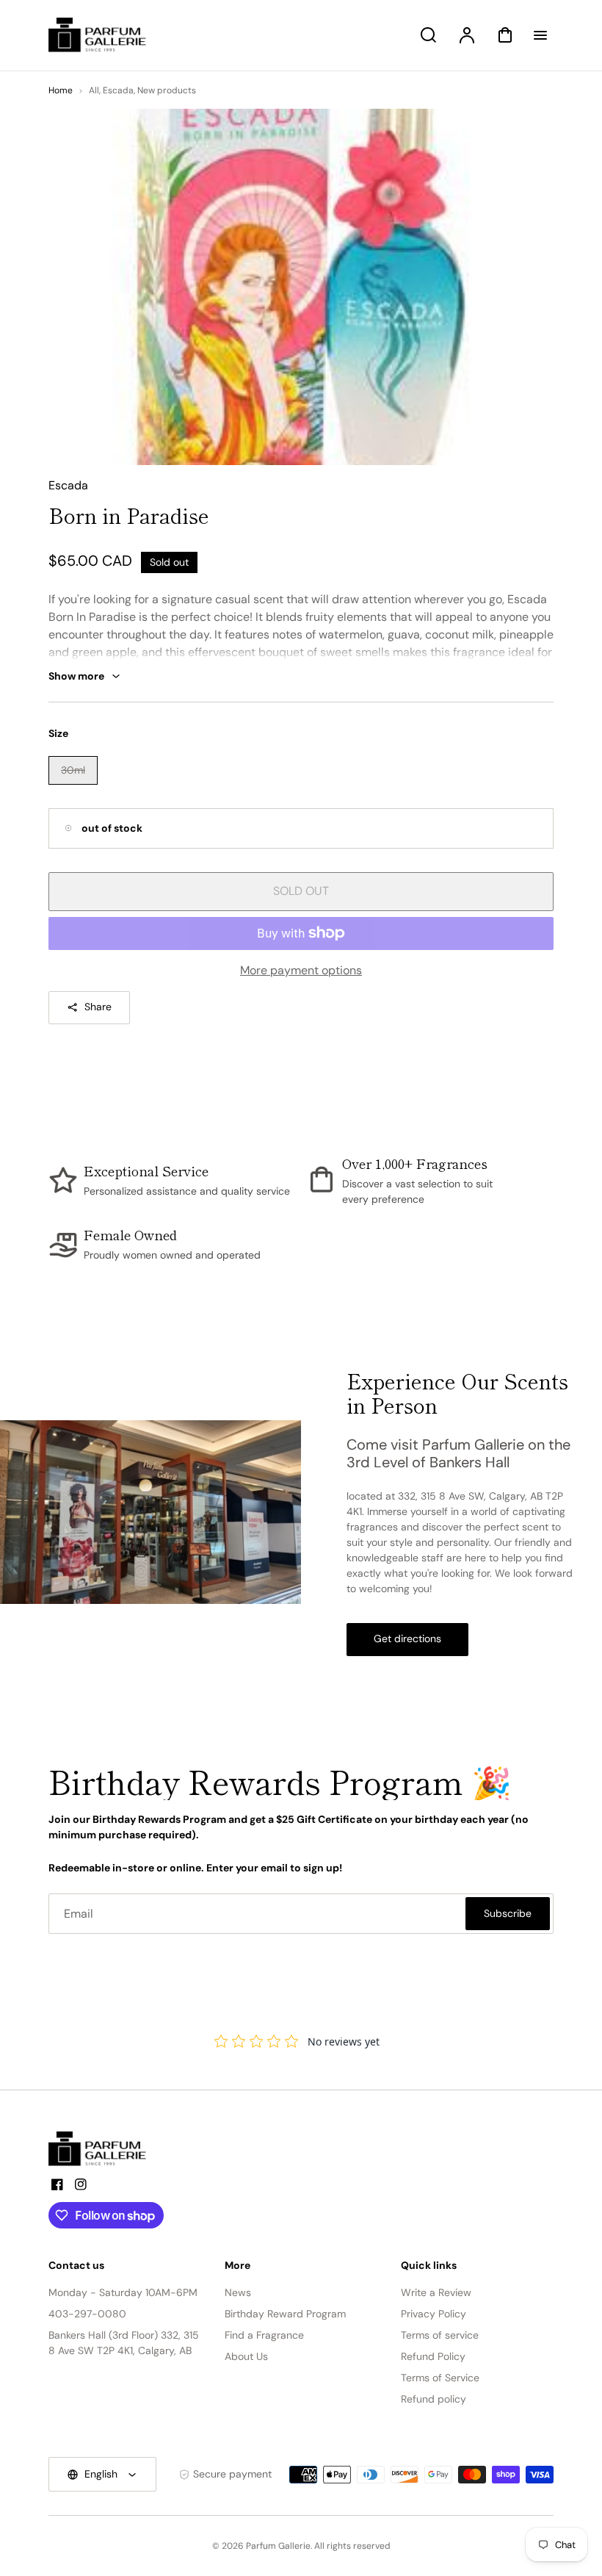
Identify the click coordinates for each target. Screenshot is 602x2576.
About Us (246, 2356)
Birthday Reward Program (285, 2314)
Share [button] (98, 1007)
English (101, 2474)
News (238, 2292)
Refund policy (434, 2399)
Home (61, 90)
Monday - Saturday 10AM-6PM (123, 2292)
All (94, 90)
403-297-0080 (87, 2314)
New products (167, 90)
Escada (118, 90)
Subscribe (508, 1913)
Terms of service (440, 2335)
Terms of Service (440, 2378)
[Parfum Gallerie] (104, 2149)
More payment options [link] (301, 970)
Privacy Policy (434, 2314)
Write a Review (436, 2292)
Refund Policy (433, 2356)
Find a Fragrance (264, 2335)
